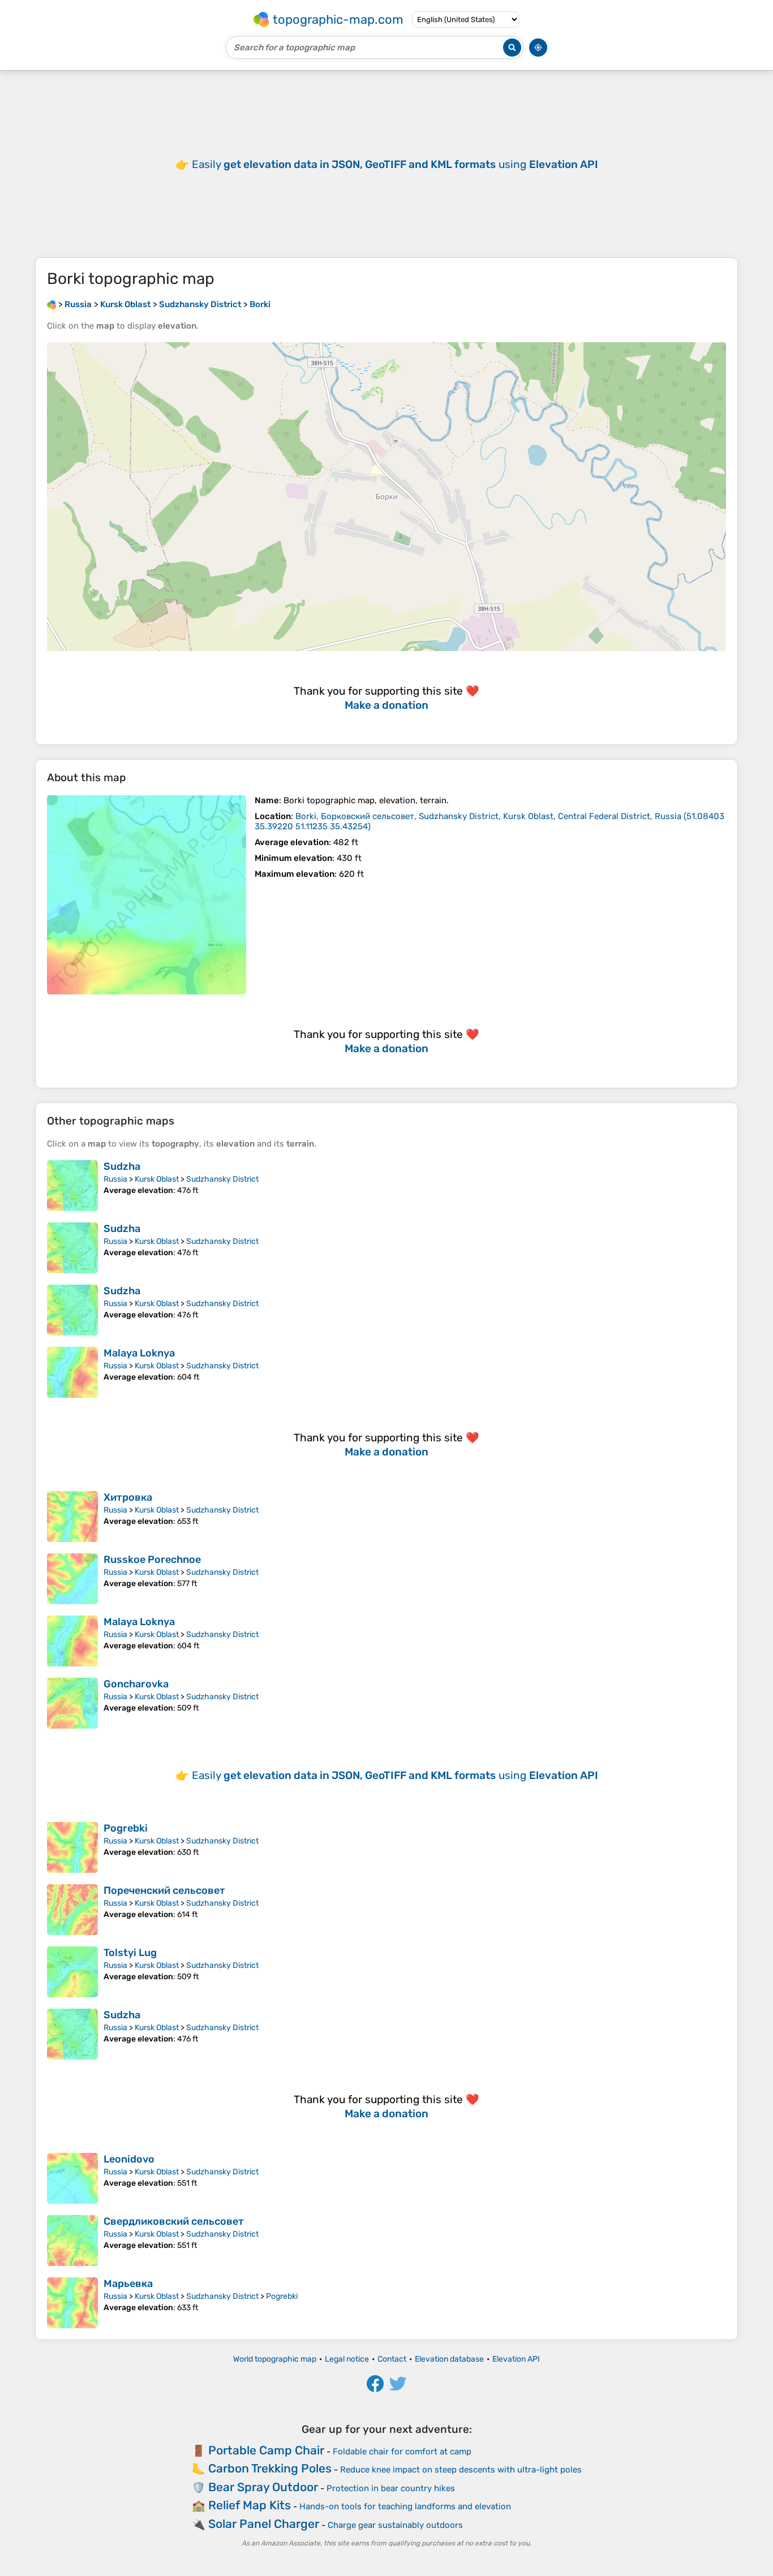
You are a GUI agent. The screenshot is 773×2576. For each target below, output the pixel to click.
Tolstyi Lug (130, 1953)
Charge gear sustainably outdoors (395, 2525)
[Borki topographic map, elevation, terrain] (147, 895)
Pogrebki (126, 1828)
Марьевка (128, 2284)
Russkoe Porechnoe (152, 1560)
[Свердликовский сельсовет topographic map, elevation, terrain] (72, 2241)
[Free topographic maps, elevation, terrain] (51, 304)
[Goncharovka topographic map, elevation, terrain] (72, 1703)
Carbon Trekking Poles (270, 2468)
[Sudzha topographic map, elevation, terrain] (72, 1186)
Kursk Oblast (157, 1179)
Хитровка (128, 1497)
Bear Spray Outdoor (263, 2487)
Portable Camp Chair (266, 2450)
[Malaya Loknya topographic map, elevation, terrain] (72, 1372)
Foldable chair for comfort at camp (402, 2452)
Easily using (395, 164)
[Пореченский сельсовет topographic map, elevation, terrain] (72, 1910)
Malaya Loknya (139, 1353)
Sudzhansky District (222, 1179)
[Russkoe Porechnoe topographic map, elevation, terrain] (72, 1579)
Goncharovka (136, 1684)
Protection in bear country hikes (391, 2488)
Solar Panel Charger (264, 2524)
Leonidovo (129, 2159)
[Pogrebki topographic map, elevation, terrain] (72, 1847)
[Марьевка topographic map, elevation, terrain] (72, 2303)
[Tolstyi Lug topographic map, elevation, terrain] (72, 1972)
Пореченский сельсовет (164, 1890)
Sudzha (122, 1166)
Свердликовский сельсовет (174, 2221)
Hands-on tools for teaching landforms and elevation (405, 2506)
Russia (115, 1179)
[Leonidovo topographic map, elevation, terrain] (72, 2178)
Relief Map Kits (250, 2505)
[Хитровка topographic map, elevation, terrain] (72, 1517)
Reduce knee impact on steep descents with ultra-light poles (461, 2470)
